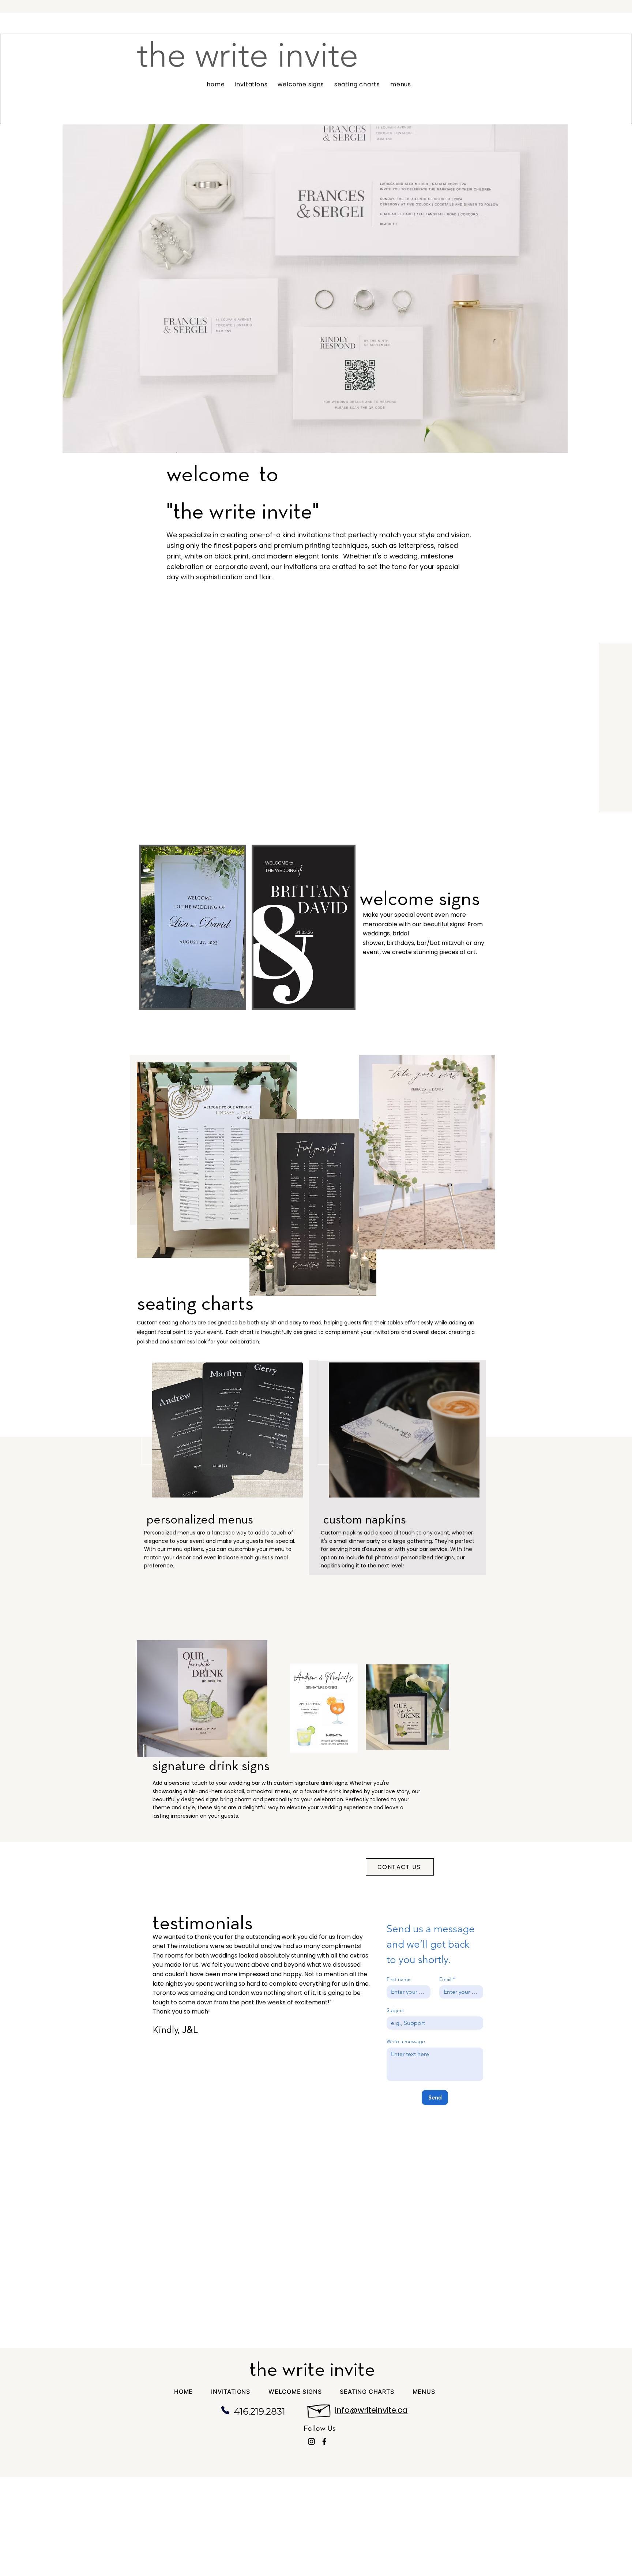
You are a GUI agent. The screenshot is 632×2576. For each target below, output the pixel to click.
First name (399, 1979)
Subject (395, 2010)
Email (447, 1979)
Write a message (406, 2042)
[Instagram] (311, 2442)
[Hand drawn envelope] (319, 2409)
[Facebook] (324, 2442)
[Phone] (225, 2410)
